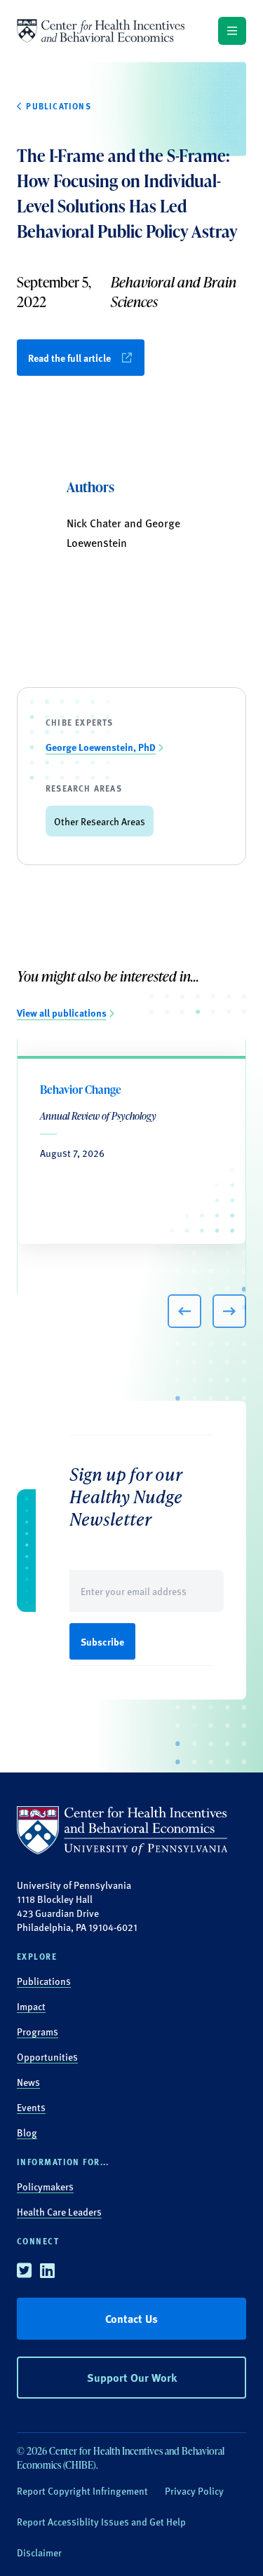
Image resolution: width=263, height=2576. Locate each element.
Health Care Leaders (59, 2211)
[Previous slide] (184, 1311)
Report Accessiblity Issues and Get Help (101, 2521)
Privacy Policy (194, 2490)
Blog (27, 2132)
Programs (38, 2031)
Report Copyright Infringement (82, 2490)
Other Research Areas (100, 821)
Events (31, 2107)
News (28, 2082)
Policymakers (45, 2186)
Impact (31, 2006)
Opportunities (47, 2056)
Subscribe (102, 1641)
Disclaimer (39, 2552)
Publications (44, 1981)
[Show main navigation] (232, 31)
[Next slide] (229, 1311)
